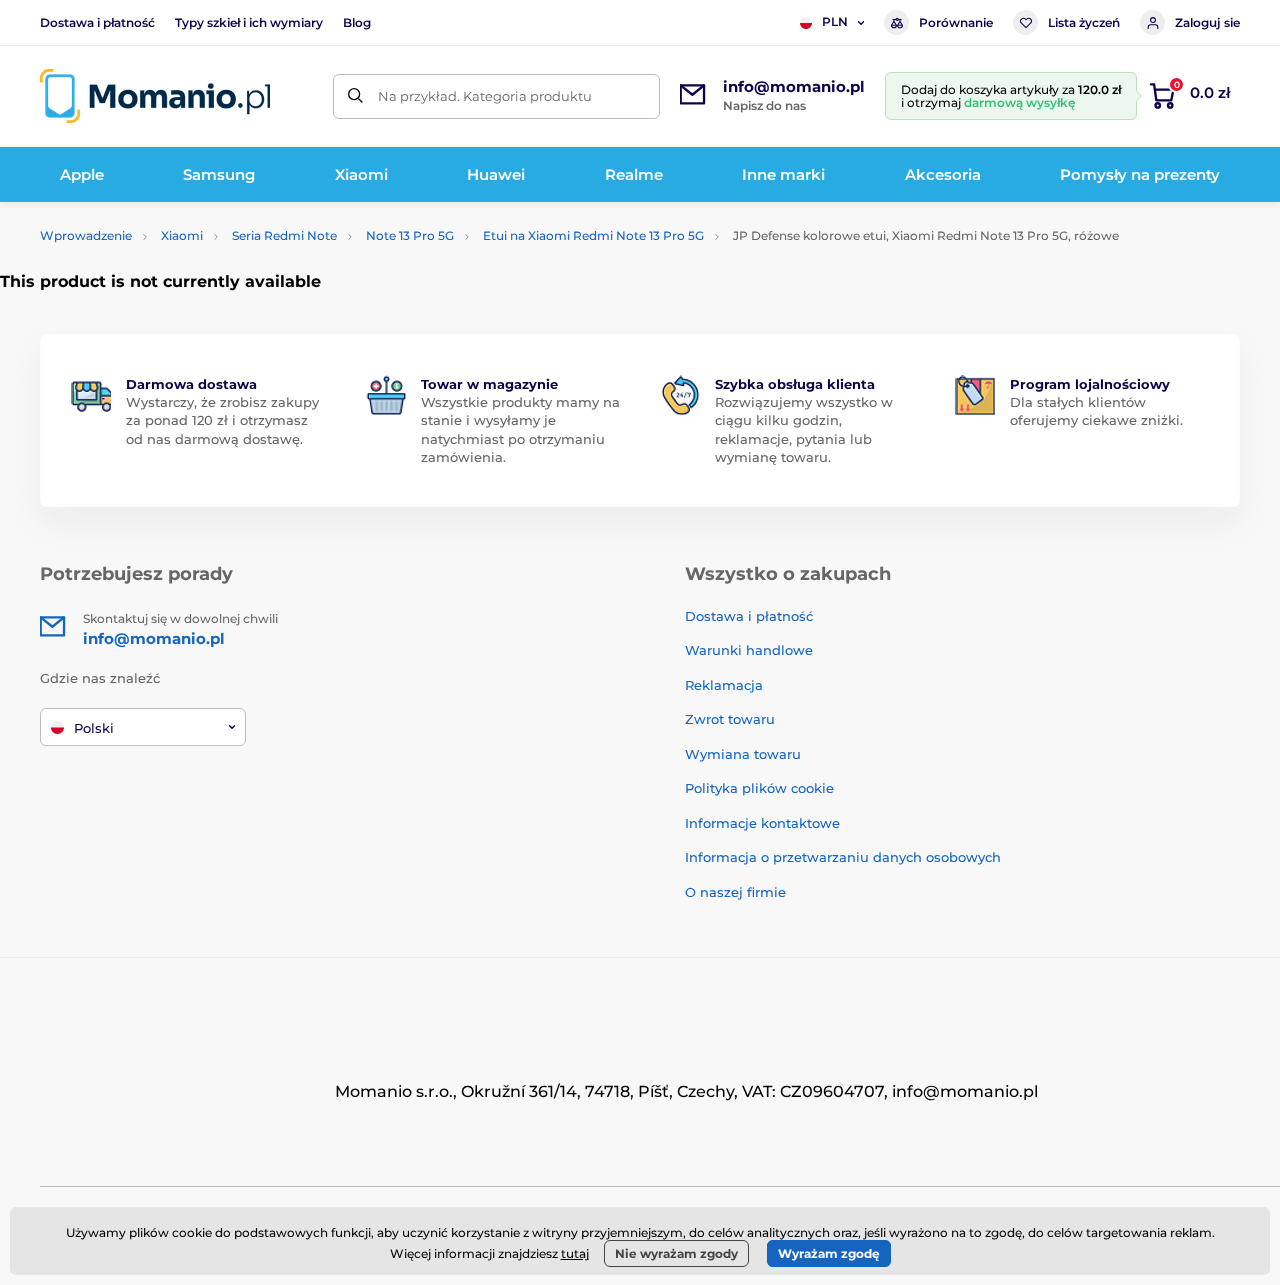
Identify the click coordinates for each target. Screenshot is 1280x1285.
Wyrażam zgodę (829, 1253)
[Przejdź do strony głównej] (155, 96)
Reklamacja (724, 685)
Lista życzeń (1084, 22)
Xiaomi (182, 235)
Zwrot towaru (730, 719)
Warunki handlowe (749, 650)
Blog (357, 22)
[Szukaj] (355, 96)
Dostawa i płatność (97, 22)
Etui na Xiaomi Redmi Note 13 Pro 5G (593, 235)
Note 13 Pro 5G (410, 235)
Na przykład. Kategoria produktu (485, 96)
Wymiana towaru (743, 754)
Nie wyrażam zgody (676, 1253)
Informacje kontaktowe (762, 823)
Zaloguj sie (1207, 22)
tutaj (575, 1253)
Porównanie (956, 22)
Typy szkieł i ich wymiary (249, 22)
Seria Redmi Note (284, 235)
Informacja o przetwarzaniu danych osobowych (843, 857)
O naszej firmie (735, 892)
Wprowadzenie (86, 235)
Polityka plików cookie (759, 788)
